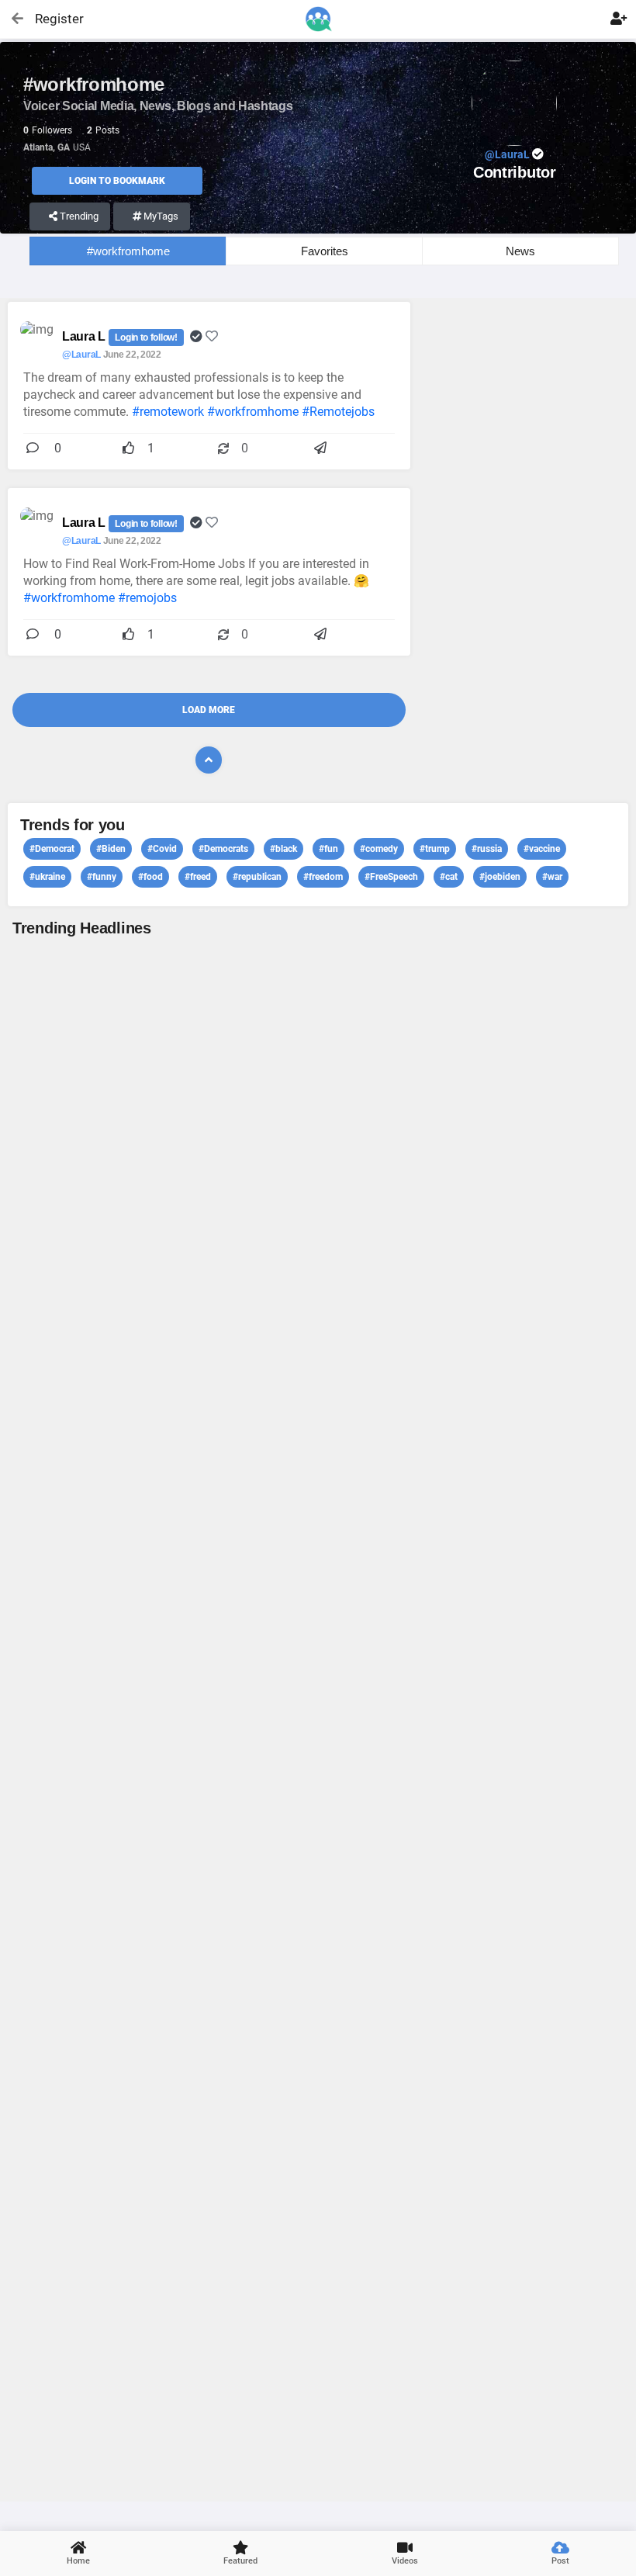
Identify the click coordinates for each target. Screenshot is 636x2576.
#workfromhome (128, 251)
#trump (435, 849)
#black (283, 849)
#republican (257, 877)
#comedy (379, 849)
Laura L (85, 336)
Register (52, 19)
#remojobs (147, 598)
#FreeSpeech (391, 877)
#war (552, 877)
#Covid (162, 849)
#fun (328, 849)
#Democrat (52, 849)
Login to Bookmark (117, 181)
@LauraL (81, 355)
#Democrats (223, 849)
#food (150, 877)
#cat (449, 877)
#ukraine (47, 877)
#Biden (111, 849)
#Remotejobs (338, 412)
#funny (102, 877)
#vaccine (542, 849)
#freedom (323, 877)
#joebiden (500, 877)
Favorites (325, 251)
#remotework (168, 412)
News (520, 251)
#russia (487, 849)
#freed (198, 877)
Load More (209, 710)
